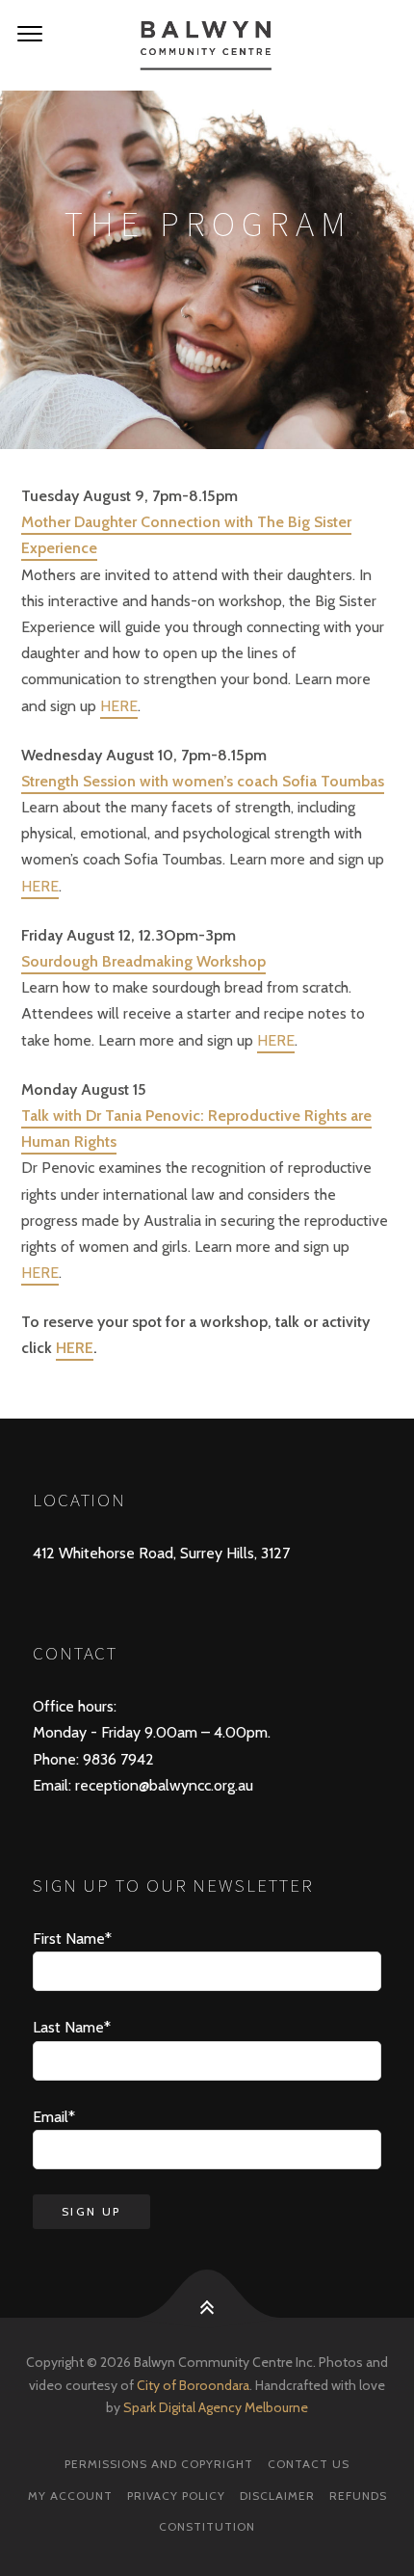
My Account (70, 2496)
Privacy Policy (176, 2496)
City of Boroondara (193, 2385)
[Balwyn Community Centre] (207, 45)
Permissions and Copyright (159, 2464)
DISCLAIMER (277, 2496)
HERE (119, 706)
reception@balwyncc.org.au (162, 1785)
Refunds (358, 2496)
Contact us (309, 2464)
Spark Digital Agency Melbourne (214, 2407)
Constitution (207, 2526)
